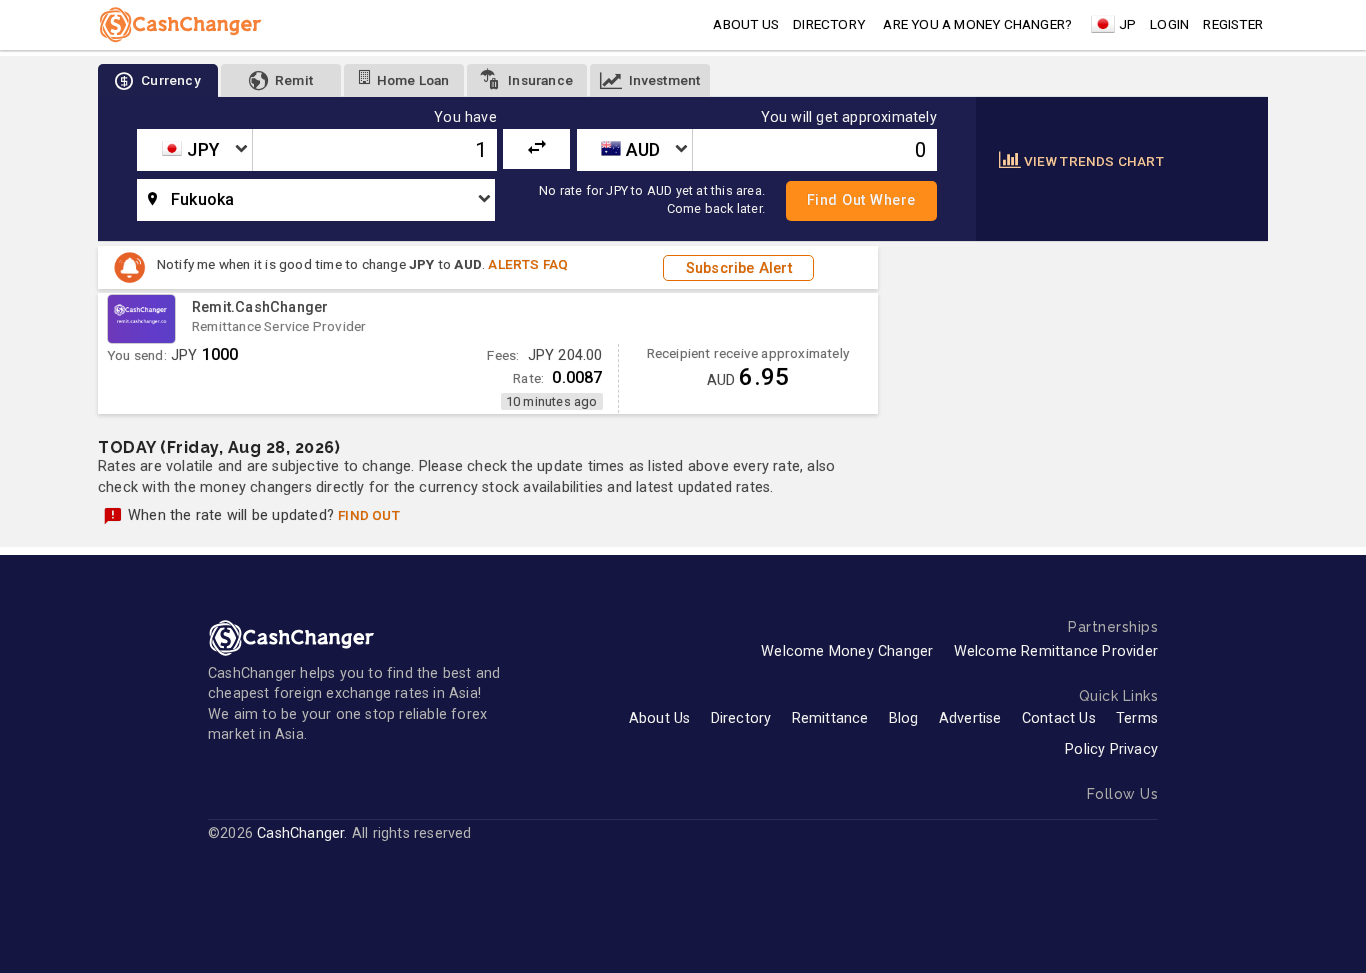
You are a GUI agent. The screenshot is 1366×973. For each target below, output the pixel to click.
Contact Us (1059, 718)
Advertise (970, 718)
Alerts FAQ (528, 264)
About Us (660, 718)
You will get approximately (849, 118)
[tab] (158, 80)
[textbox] (194, 150)
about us (746, 24)
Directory (829, 24)
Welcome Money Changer (847, 651)
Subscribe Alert (739, 267)
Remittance (830, 718)
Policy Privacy (1111, 749)
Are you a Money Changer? (977, 24)
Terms (1137, 718)
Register (1233, 24)
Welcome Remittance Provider (1056, 651)
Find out (369, 515)
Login (1169, 24)
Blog (904, 718)
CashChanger (300, 833)
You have (465, 118)
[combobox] (194, 150)
